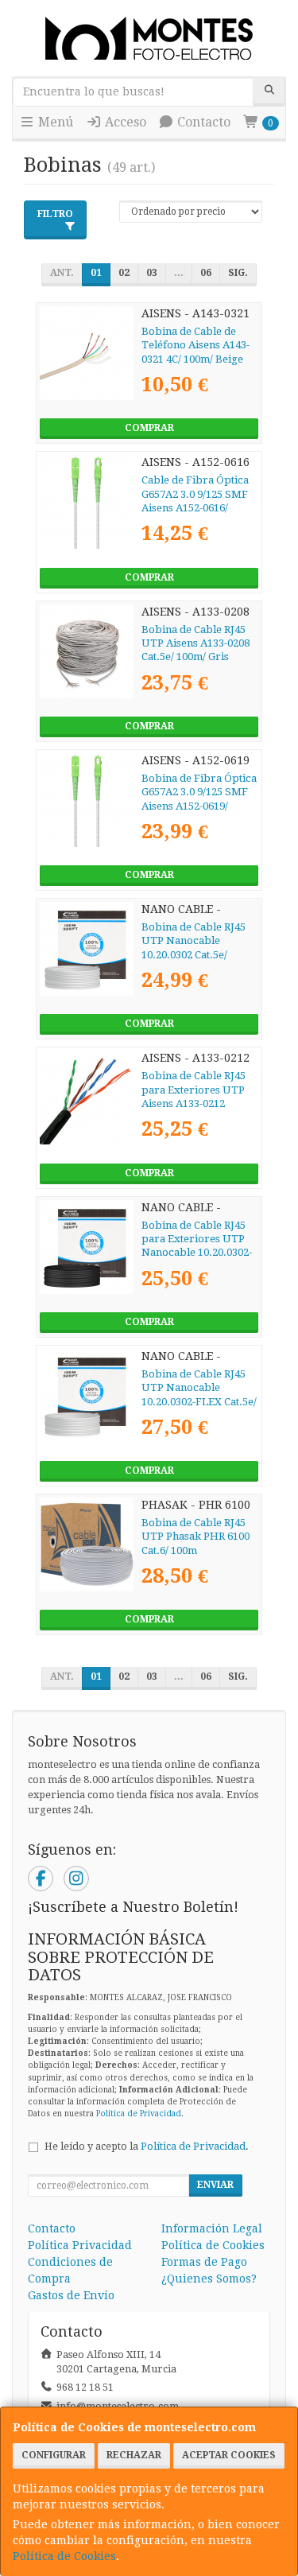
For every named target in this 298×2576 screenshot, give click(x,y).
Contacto (202, 122)
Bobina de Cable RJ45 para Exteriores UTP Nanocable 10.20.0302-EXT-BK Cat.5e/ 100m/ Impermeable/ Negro (197, 1253)
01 (96, 273)
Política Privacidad (80, 2245)
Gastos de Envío (71, 2295)
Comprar (149, 428)
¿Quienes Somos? (209, 2279)
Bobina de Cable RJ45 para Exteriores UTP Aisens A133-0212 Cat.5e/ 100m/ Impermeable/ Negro (195, 1103)
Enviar (215, 2185)
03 (152, 273)
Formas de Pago (204, 2262)
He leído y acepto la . (147, 2146)
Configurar (54, 2455)
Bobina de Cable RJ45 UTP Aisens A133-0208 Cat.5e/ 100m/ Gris (195, 643)
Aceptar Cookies (229, 2455)
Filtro (55, 214)
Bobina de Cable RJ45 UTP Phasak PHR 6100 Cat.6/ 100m (195, 1537)
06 (206, 273)
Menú (54, 122)
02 (124, 273)
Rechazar (134, 2455)
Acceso (124, 122)
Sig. (238, 273)
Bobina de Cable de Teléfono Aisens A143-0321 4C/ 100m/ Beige (195, 345)
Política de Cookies (64, 2556)
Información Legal (212, 2228)
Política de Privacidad (139, 2114)
